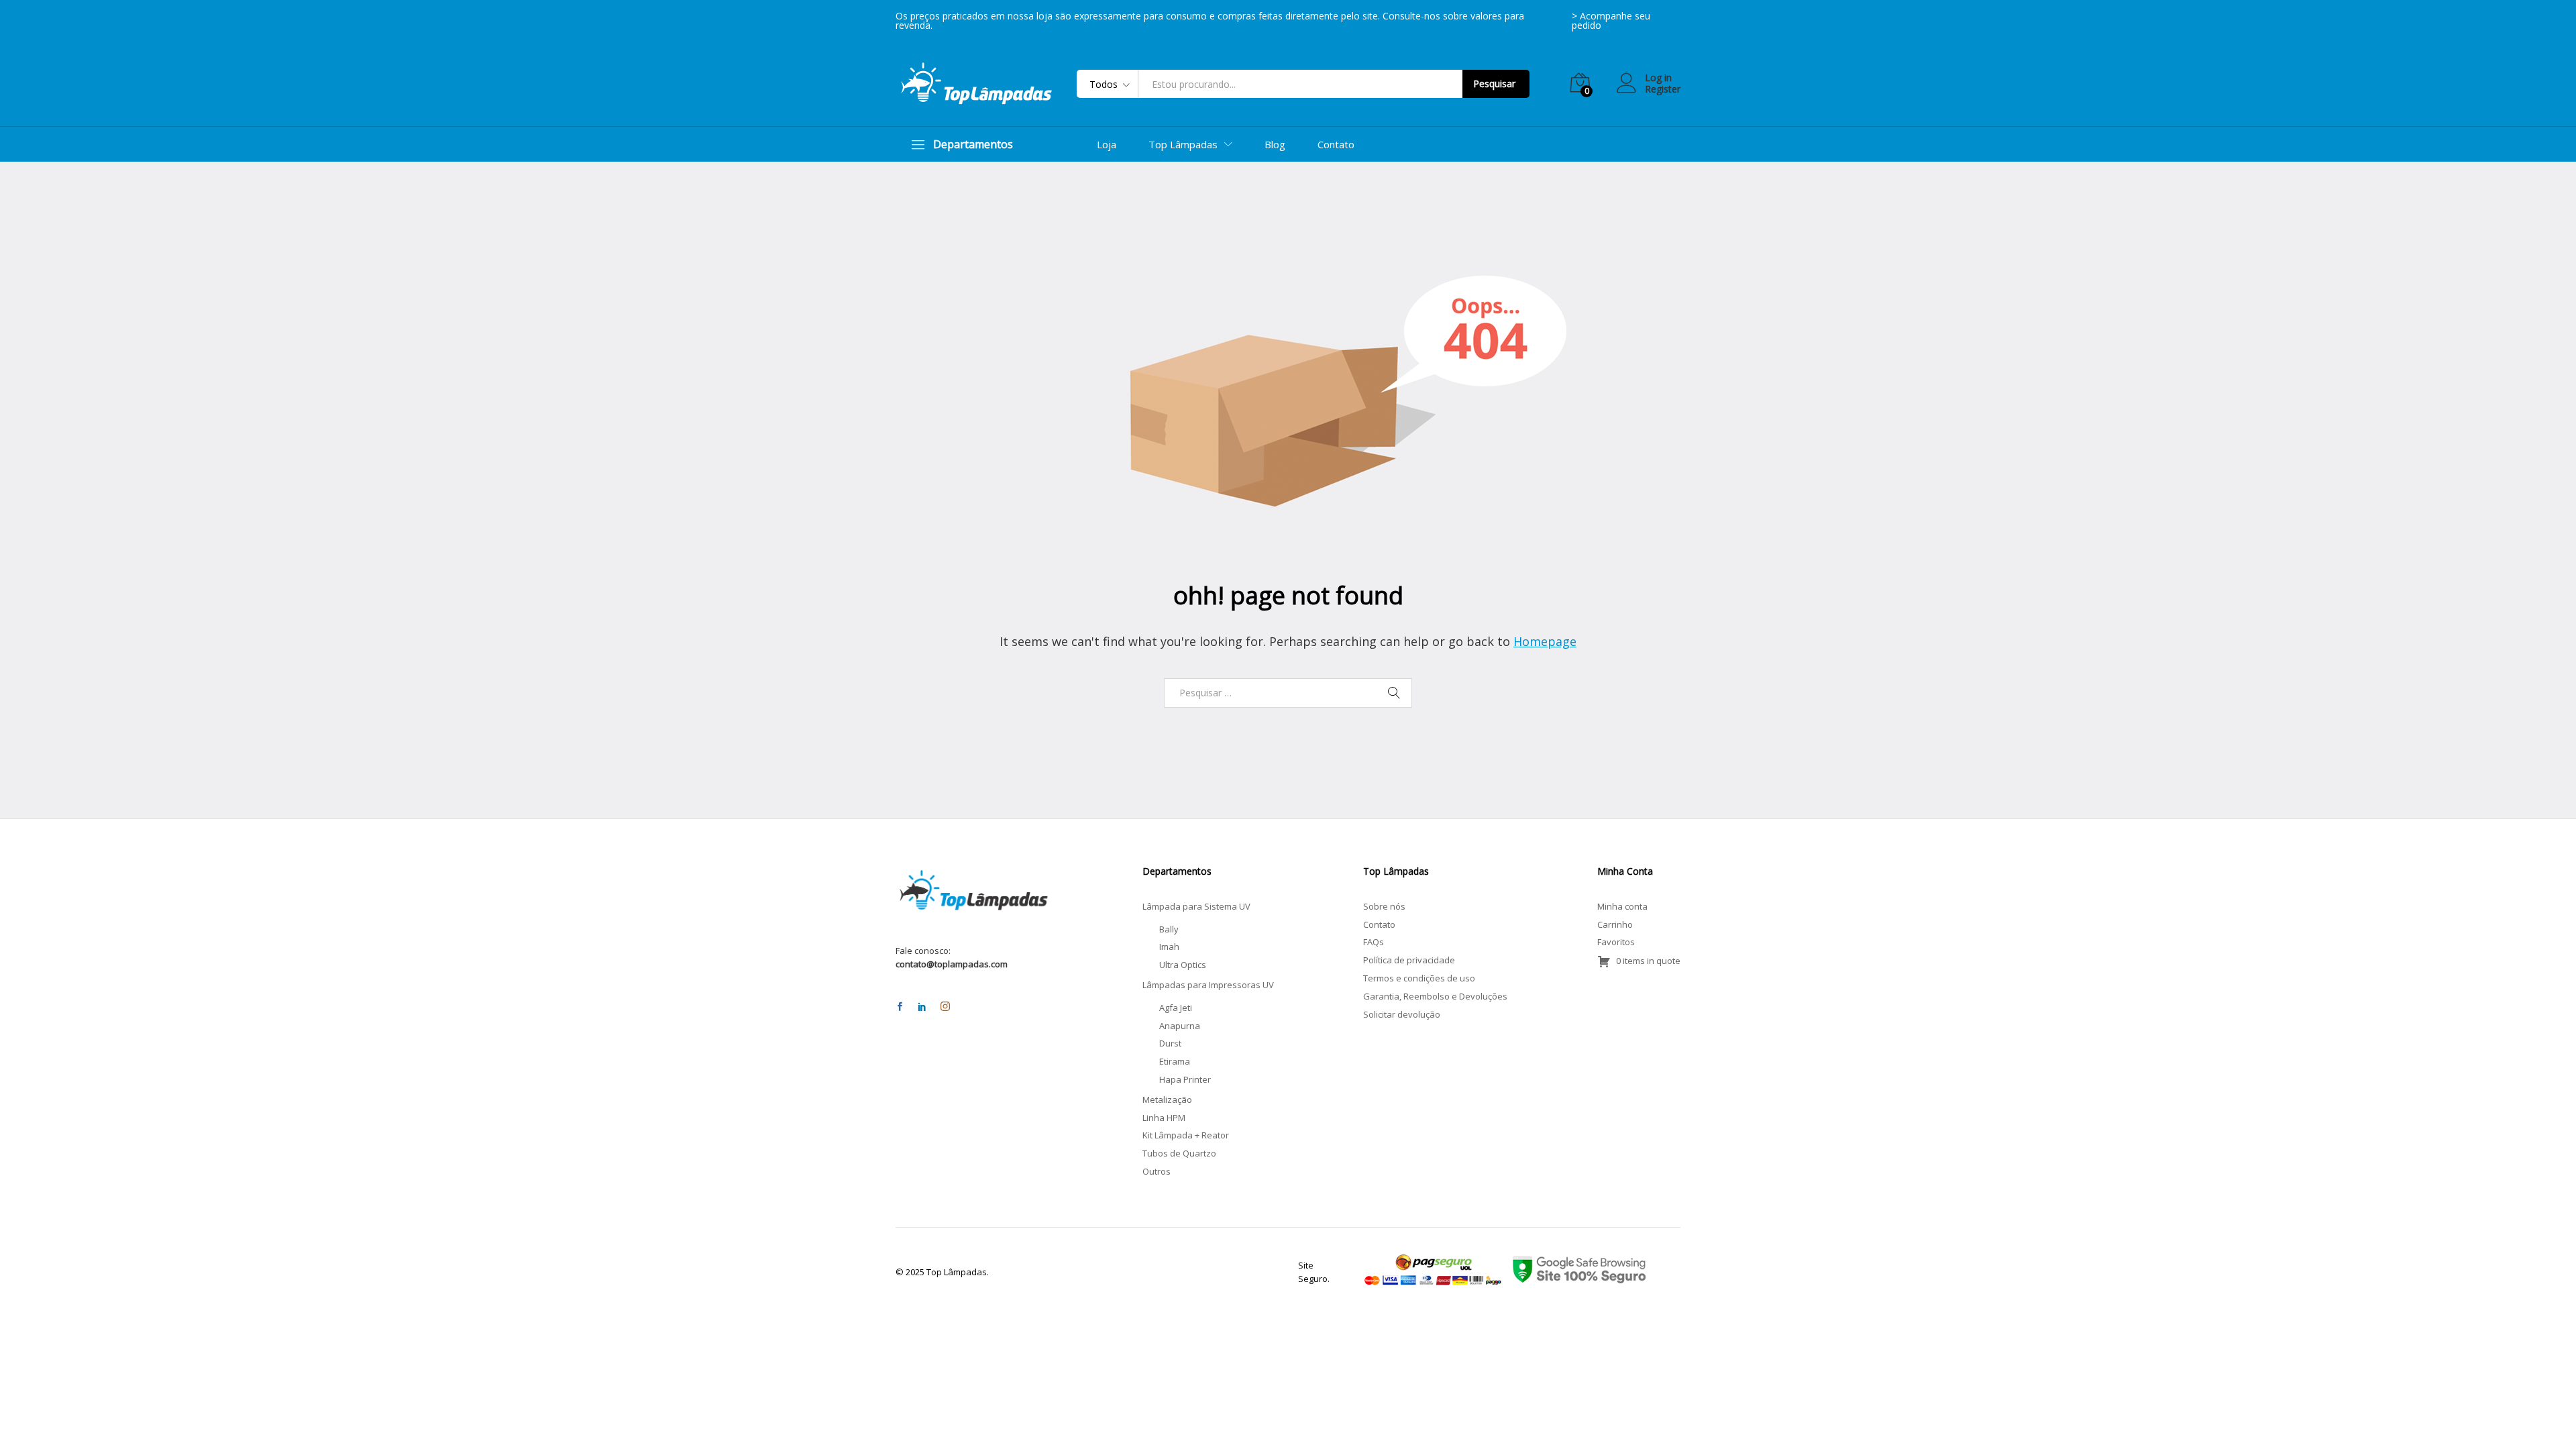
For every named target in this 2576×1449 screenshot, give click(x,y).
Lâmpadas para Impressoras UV (1208, 985)
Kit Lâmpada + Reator (1186, 1135)
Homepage (1545, 641)
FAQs (1374, 942)
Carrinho (1615, 924)
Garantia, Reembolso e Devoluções (1435, 996)
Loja (1107, 145)
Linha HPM (1164, 1118)
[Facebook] (900, 1007)
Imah (1169, 947)
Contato (1336, 145)
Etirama (1175, 1061)
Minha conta (1622, 906)
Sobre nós (1384, 906)
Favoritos (1616, 942)
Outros (1157, 1171)
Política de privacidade (1409, 960)
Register (1663, 90)
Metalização (1167, 1099)
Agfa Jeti (1176, 1008)
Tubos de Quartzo (1179, 1153)
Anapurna (1180, 1026)
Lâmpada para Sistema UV (1196, 906)
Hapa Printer (1185, 1079)
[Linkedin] (922, 1007)
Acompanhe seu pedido (1611, 20)
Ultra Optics (1183, 965)
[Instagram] (945, 1007)
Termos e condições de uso (1419, 978)
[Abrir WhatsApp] (2542, 1415)
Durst (1170, 1043)
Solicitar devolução (1402, 1014)
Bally (1169, 929)
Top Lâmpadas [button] (1183, 145)
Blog (1275, 145)
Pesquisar (1494, 84)
